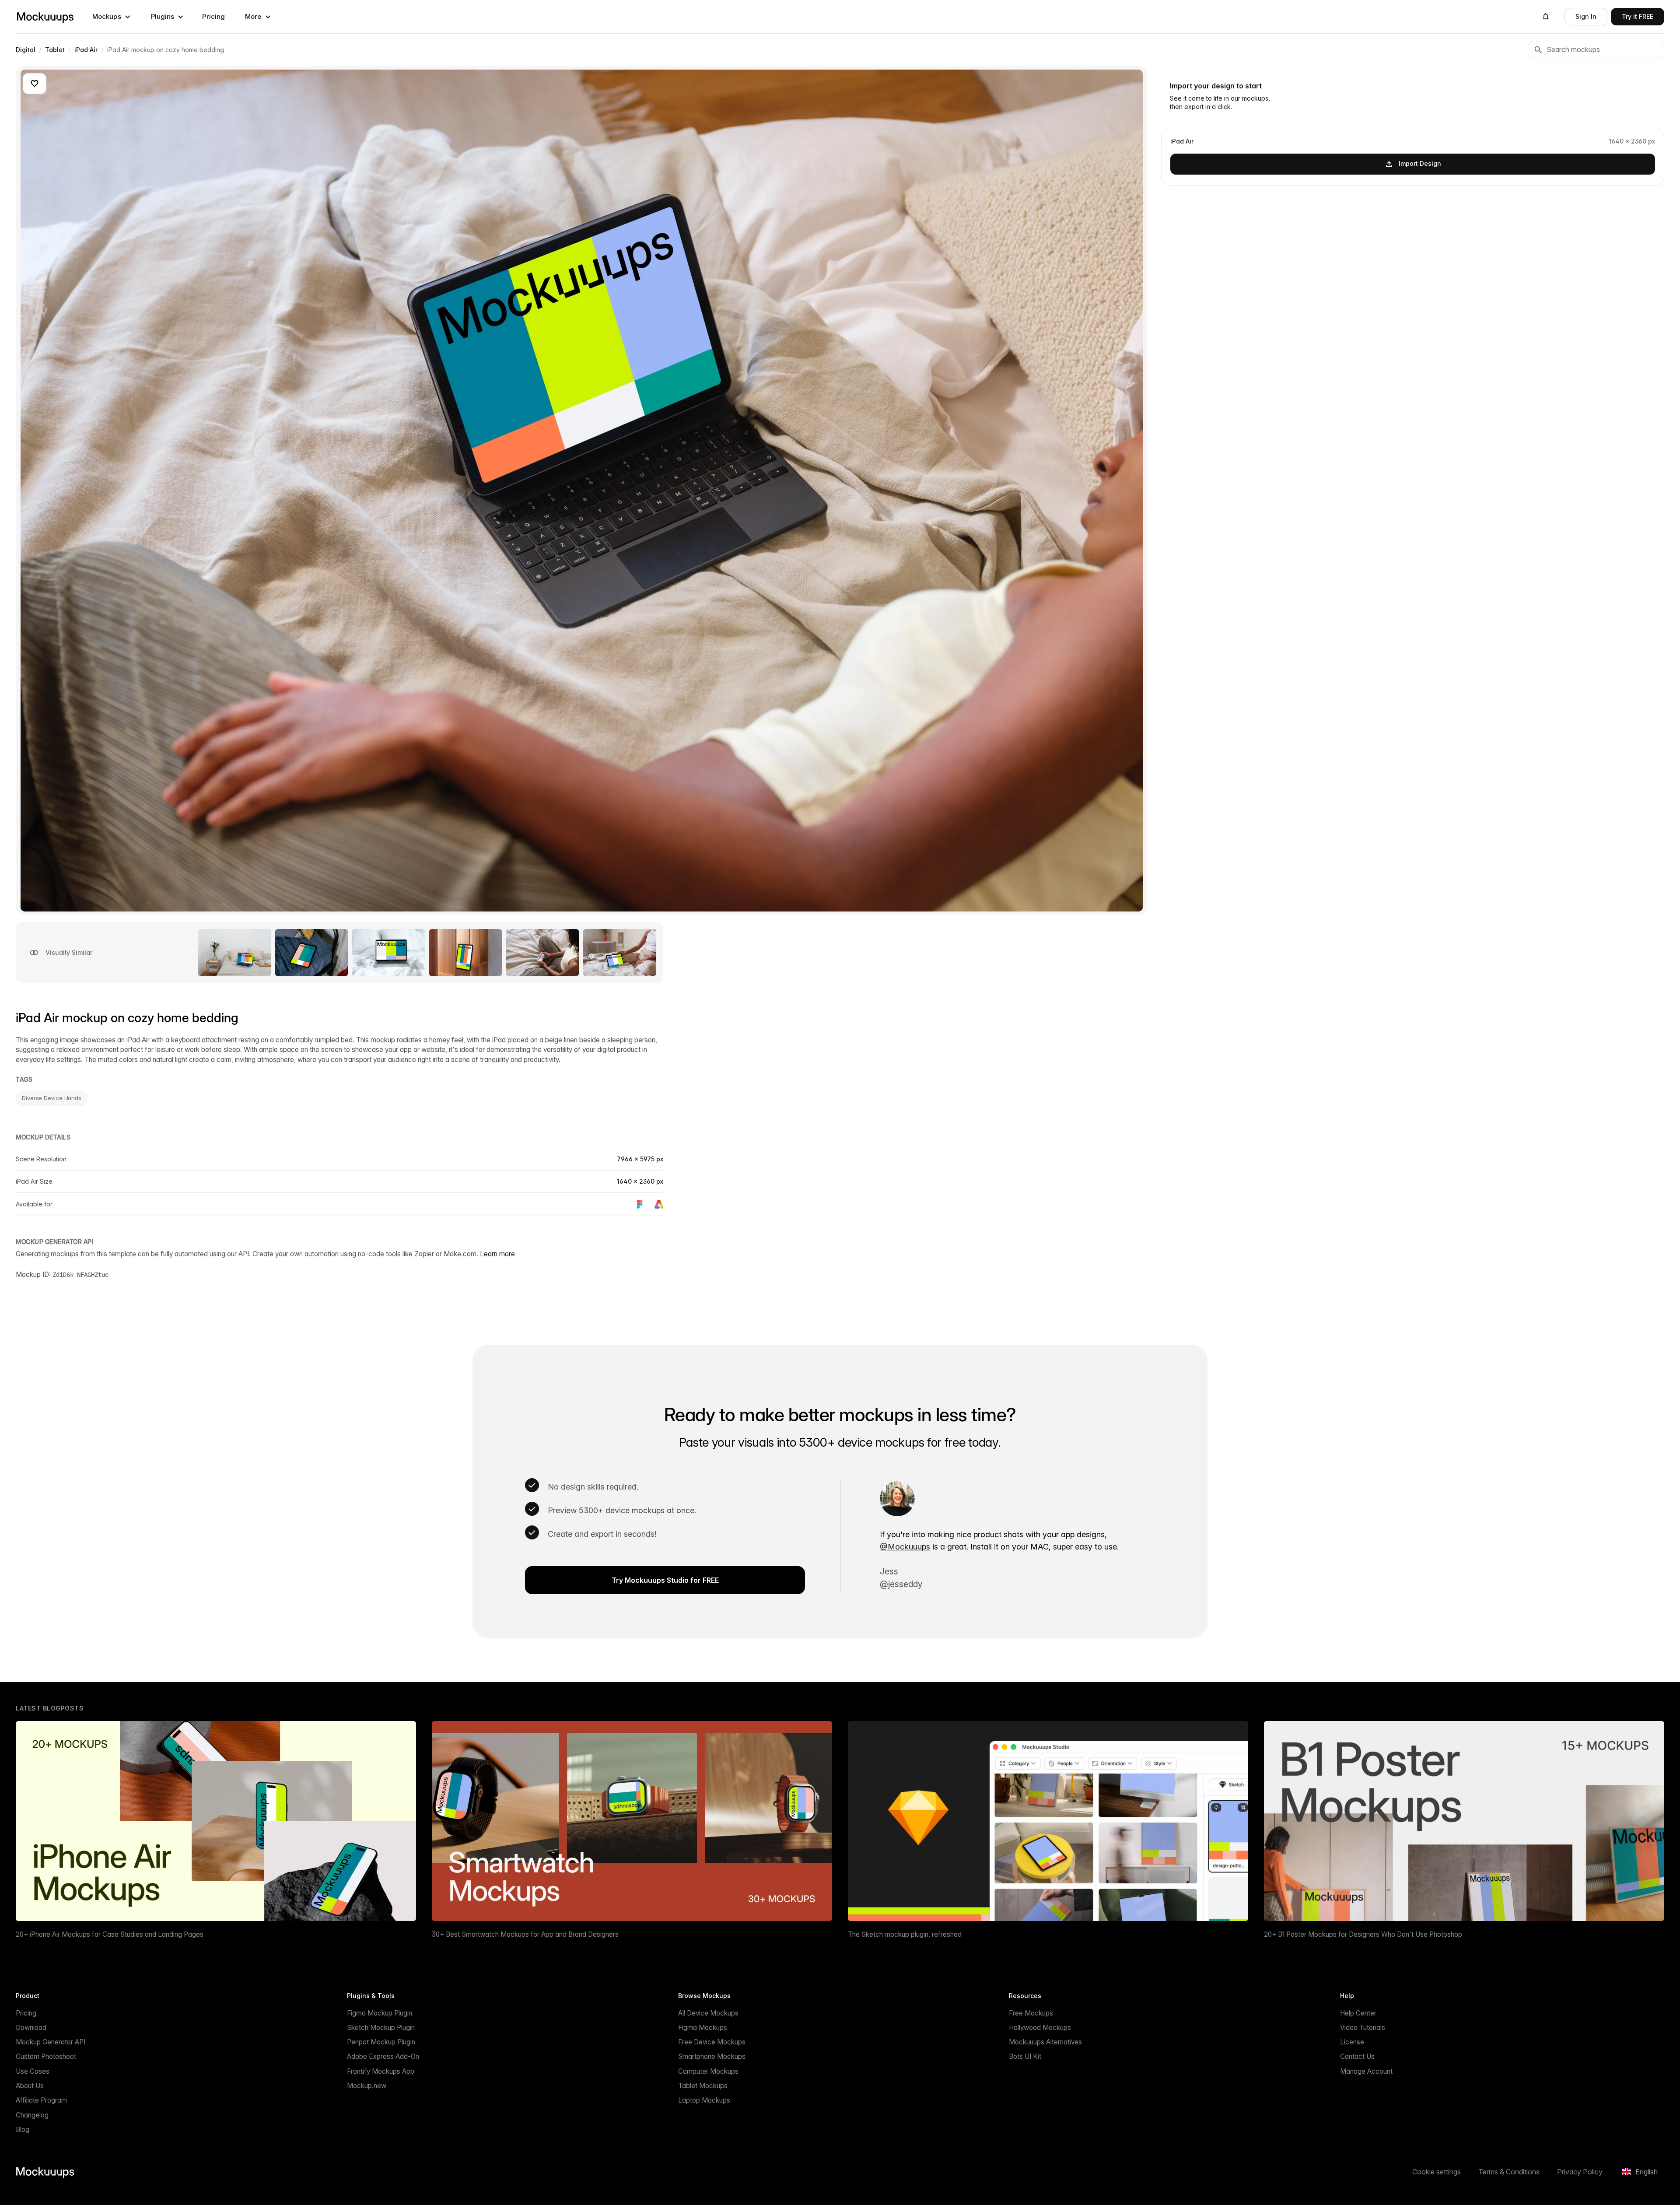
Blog (23, 2130)
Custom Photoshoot (46, 2056)
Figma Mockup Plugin (380, 2013)
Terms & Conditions (1509, 2172)
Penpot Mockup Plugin (381, 2042)
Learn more (497, 1254)
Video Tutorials (1363, 2028)
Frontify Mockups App (381, 2071)
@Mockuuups (905, 1547)
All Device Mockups (708, 2013)
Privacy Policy (1580, 2172)
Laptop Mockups (704, 2100)
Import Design (1420, 163)
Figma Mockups (703, 2028)
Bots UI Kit (1025, 2056)
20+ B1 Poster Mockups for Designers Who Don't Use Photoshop (1363, 1934)
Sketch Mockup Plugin (381, 2028)
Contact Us (1357, 2056)
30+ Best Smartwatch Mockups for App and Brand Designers (525, 1934)
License (1352, 2042)
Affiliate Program (41, 2100)
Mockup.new (367, 2086)
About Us (30, 2086)
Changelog (32, 2115)
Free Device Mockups (712, 2042)
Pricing (213, 16)
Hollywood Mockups (1040, 2028)
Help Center (1358, 2013)
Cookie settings (1437, 2172)
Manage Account (1366, 2071)
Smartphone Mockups (712, 2056)
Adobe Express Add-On (383, 2056)
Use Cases (33, 2071)
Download (31, 2028)
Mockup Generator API (51, 2042)
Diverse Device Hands (52, 1098)
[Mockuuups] (45, 17)
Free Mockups (1031, 2013)
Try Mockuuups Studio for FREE (665, 1580)
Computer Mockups (708, 2071)
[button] (112, 17)
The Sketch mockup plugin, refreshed (905, 1934)
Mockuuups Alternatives (1045, 2042)
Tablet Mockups (703, 2086)
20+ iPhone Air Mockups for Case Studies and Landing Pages (110, 1934)
